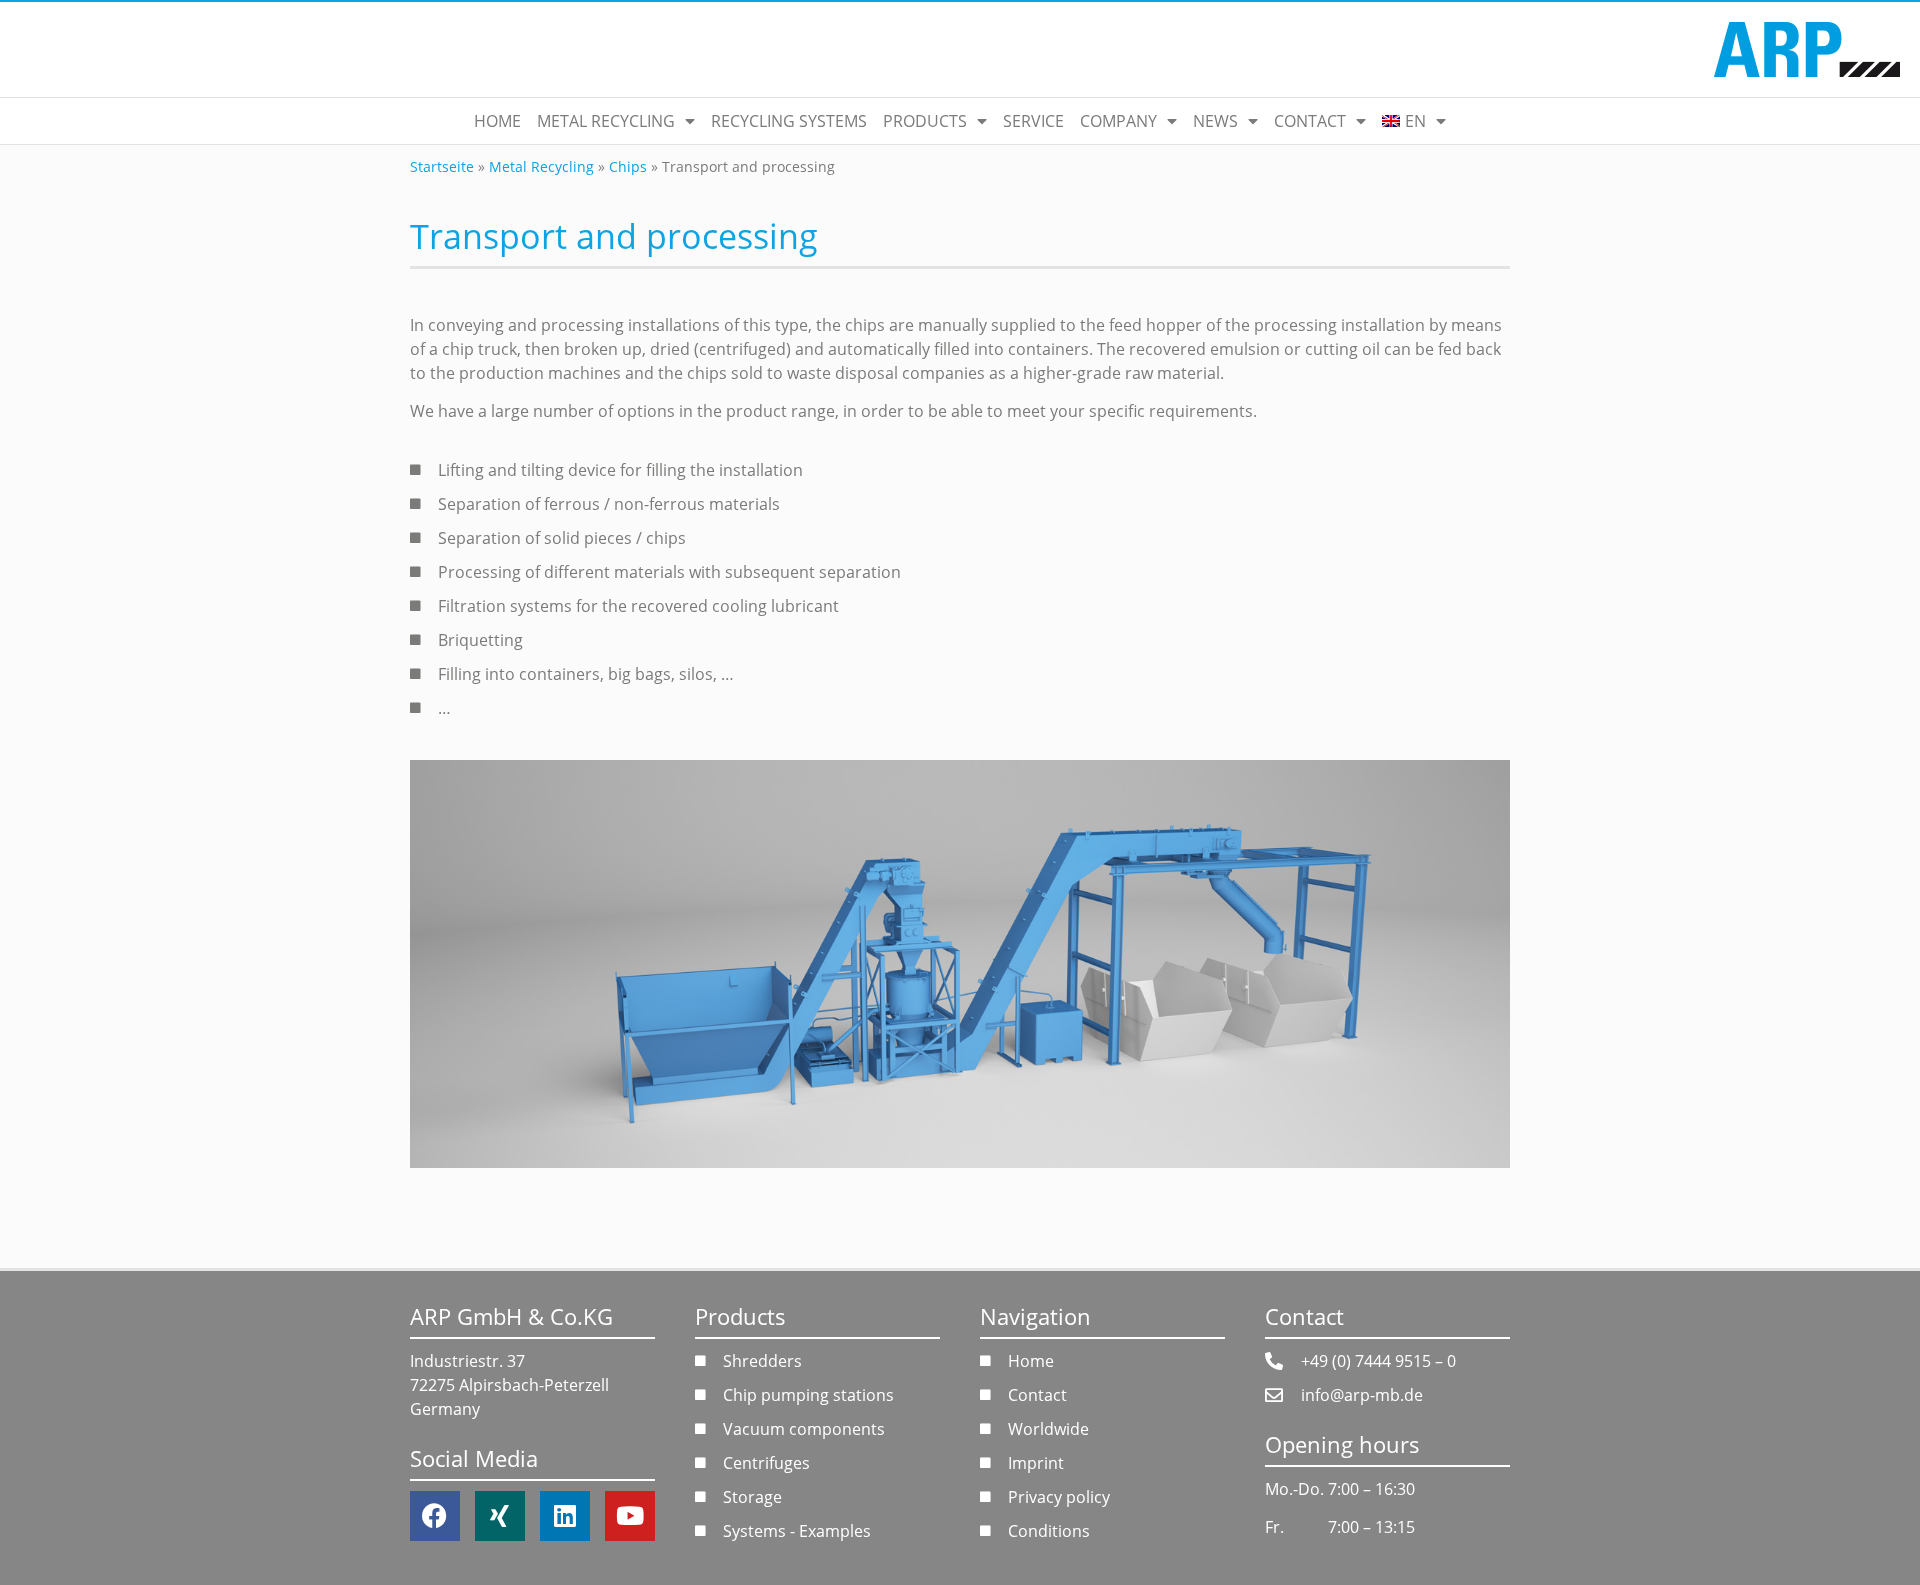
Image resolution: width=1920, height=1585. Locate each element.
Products (925, 121)
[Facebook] (435, 1516)
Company (1118, 121)
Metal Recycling (606, 121)
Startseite (442, 166)
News (1215, 121)
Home (497, 121)
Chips (628, 166)
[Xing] (500, 1516)
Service (1033, 121)
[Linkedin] (565, 1516)
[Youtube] (630, 1516)
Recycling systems (789, 121)
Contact (1310, 121)
